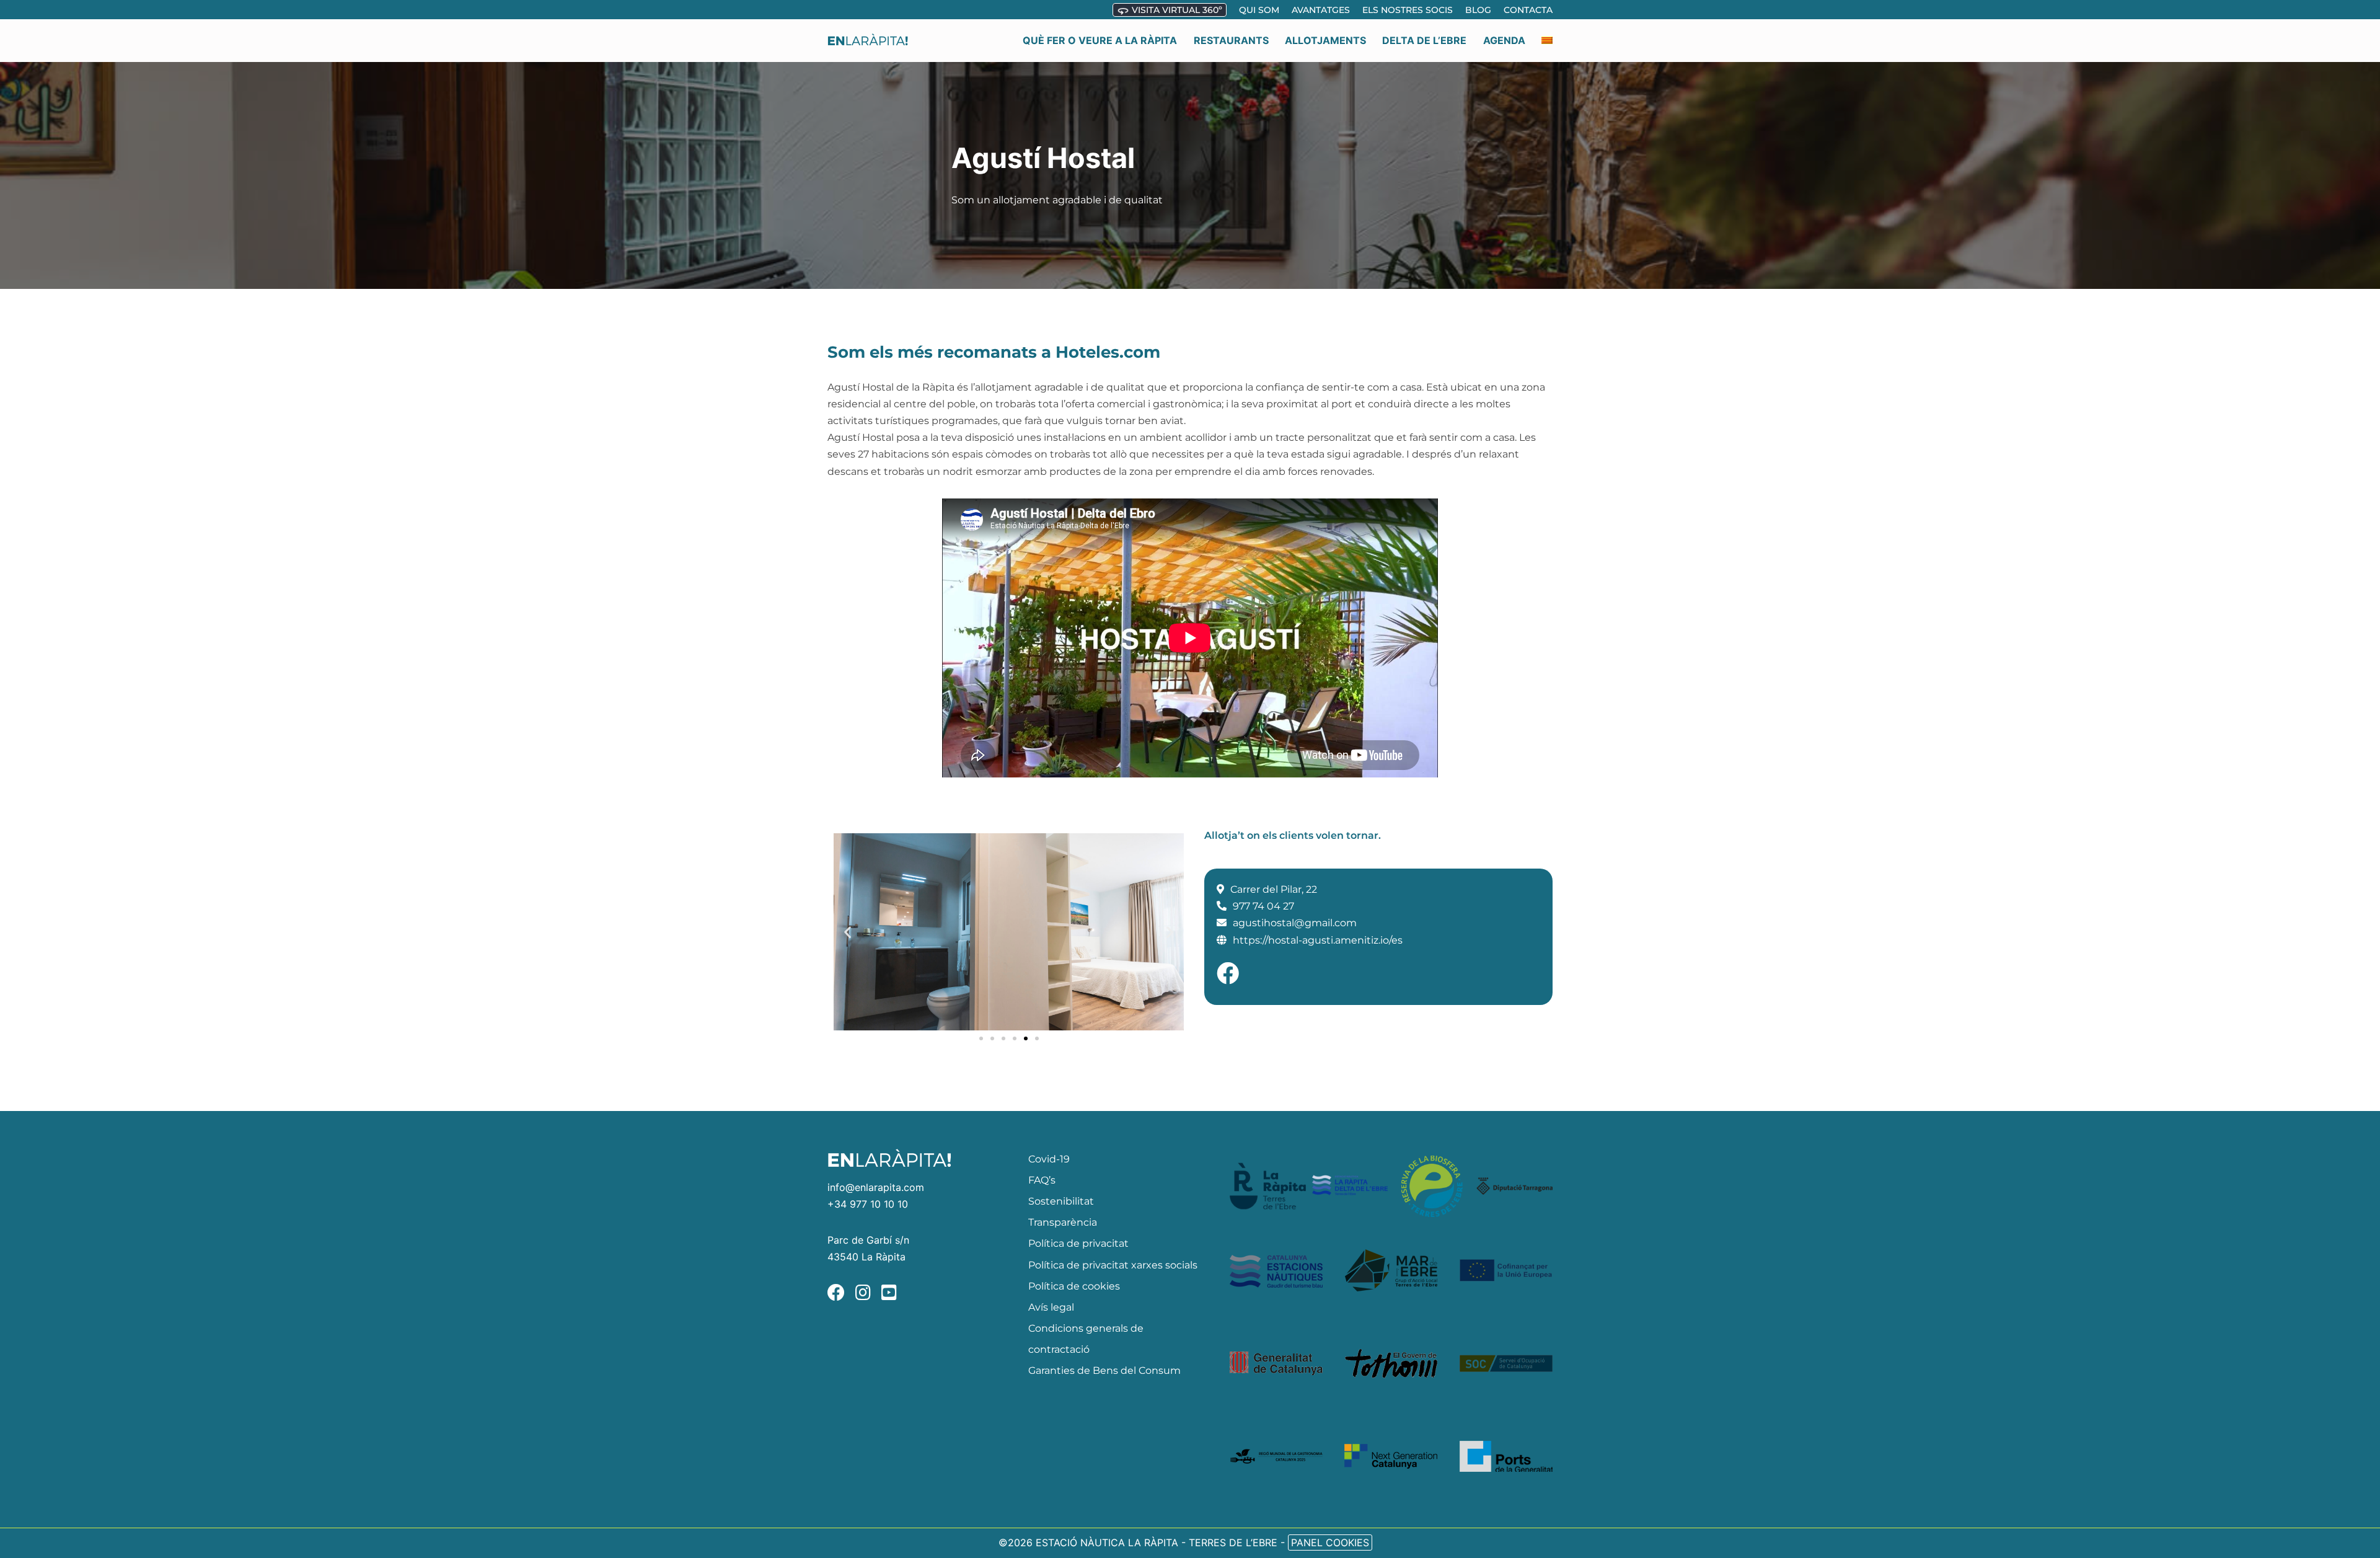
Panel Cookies (1330, 1543)
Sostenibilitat (1061, 1201)
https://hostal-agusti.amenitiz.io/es (1318, 940)
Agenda (1504, 40)
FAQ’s (1042, 1180)
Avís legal (1051, 1307)
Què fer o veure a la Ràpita (1100, 40)
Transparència (1063, 1222)
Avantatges (1321, 10)
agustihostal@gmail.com (1295, 923)
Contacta (1528, 10)
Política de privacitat (1078, 1243)
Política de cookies (1074, 1286)
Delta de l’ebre (1424, 40)
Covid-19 (1049, 1159)
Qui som (1259, 10)
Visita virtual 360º (1176, 10)
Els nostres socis (1408, 10)
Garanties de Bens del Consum (1104, 1370)
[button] (848, 932)
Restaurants (1231, 40)
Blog (1478, 10)
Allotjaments (1325, 40)
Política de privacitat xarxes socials (1113, 1265)
